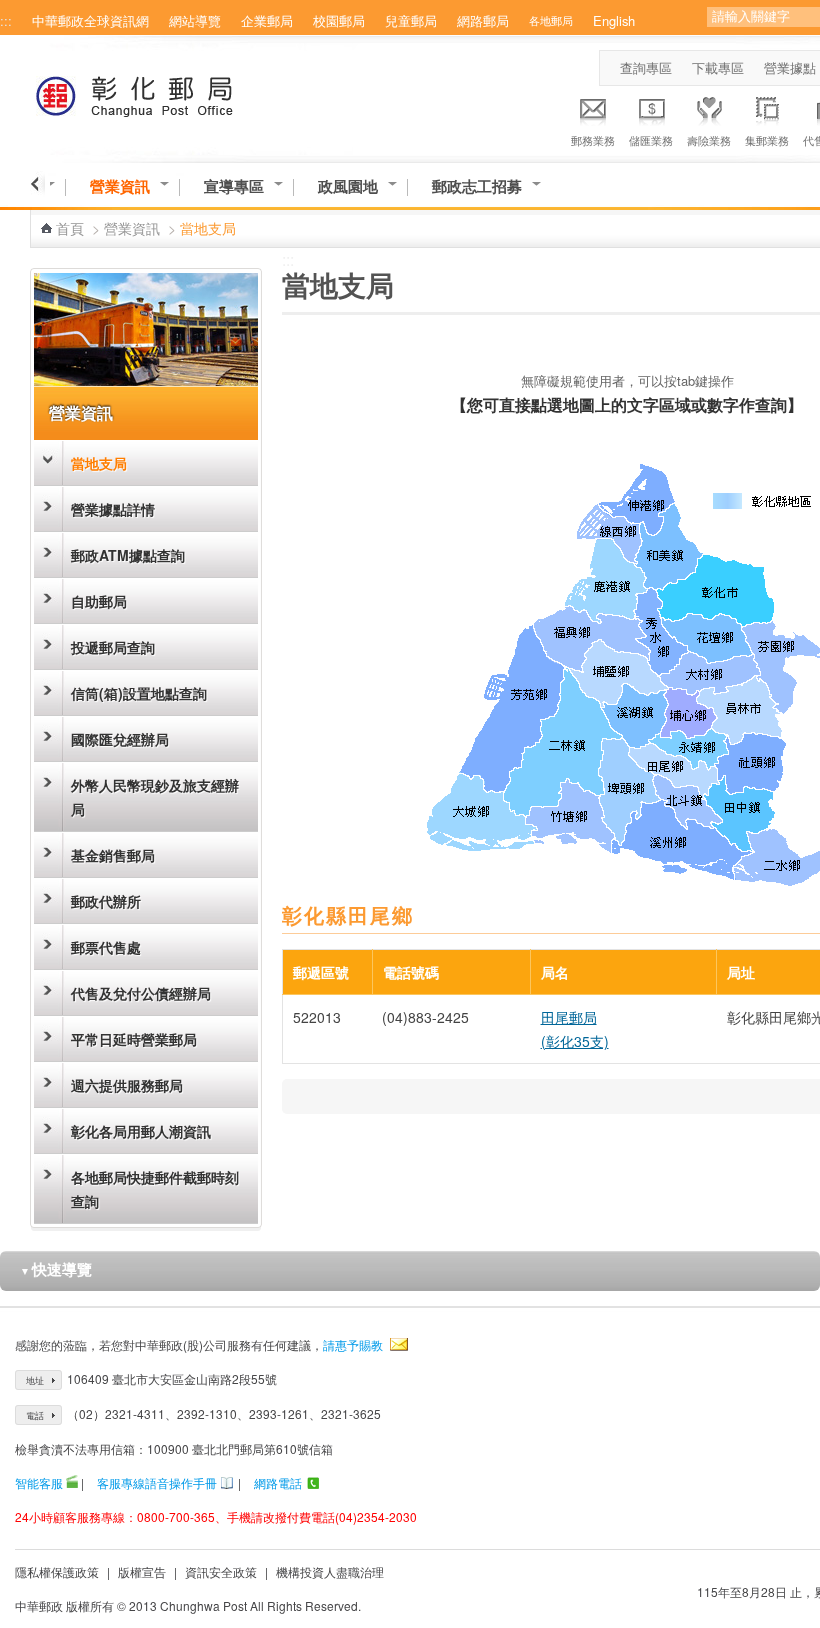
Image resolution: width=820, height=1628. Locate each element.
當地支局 (99, 463)
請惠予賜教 (353, 1344)
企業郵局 (267, 20)
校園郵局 (339, 20)
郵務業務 (593, 140)
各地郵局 (551, 20)
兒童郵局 (411, 20)
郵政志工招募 (477, 186)
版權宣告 (142, 1571)
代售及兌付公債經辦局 (141, 993)
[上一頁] (37, 184)
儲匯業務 (651, 140)
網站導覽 (195, 20)
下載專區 (718, 67)
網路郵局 (483, 20)
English (614, 20)
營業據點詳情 (113, 509)
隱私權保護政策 (57, 1571)
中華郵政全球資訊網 (90, 20)
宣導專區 (234, 186)
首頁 (70, 228)
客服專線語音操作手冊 (157, 1482)
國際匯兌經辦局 (120, 739)
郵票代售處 (106, 947)
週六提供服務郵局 (127, 1085)
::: (6, 20)
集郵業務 (767, 140)
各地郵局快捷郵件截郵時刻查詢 (155, 1189)
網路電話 (278, 1482)
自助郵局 (99, 601)
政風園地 (348, 186)
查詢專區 (646, 67)
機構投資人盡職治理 (330, 1571)
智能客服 (39, 1482)
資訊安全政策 (221, 1571)
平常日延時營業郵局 (134, 1039)
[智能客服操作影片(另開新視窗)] (72, 1482)
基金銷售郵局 (113, 855)
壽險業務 (709, 140)
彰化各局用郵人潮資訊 (141, 1131)
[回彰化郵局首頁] (171, 92)
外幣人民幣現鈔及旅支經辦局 (155, 797)
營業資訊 (120, 186)
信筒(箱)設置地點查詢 (139, 693)
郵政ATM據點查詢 (128, 555)
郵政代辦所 (106, 901)
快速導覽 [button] (56, 1269)
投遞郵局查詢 (113, 647)
